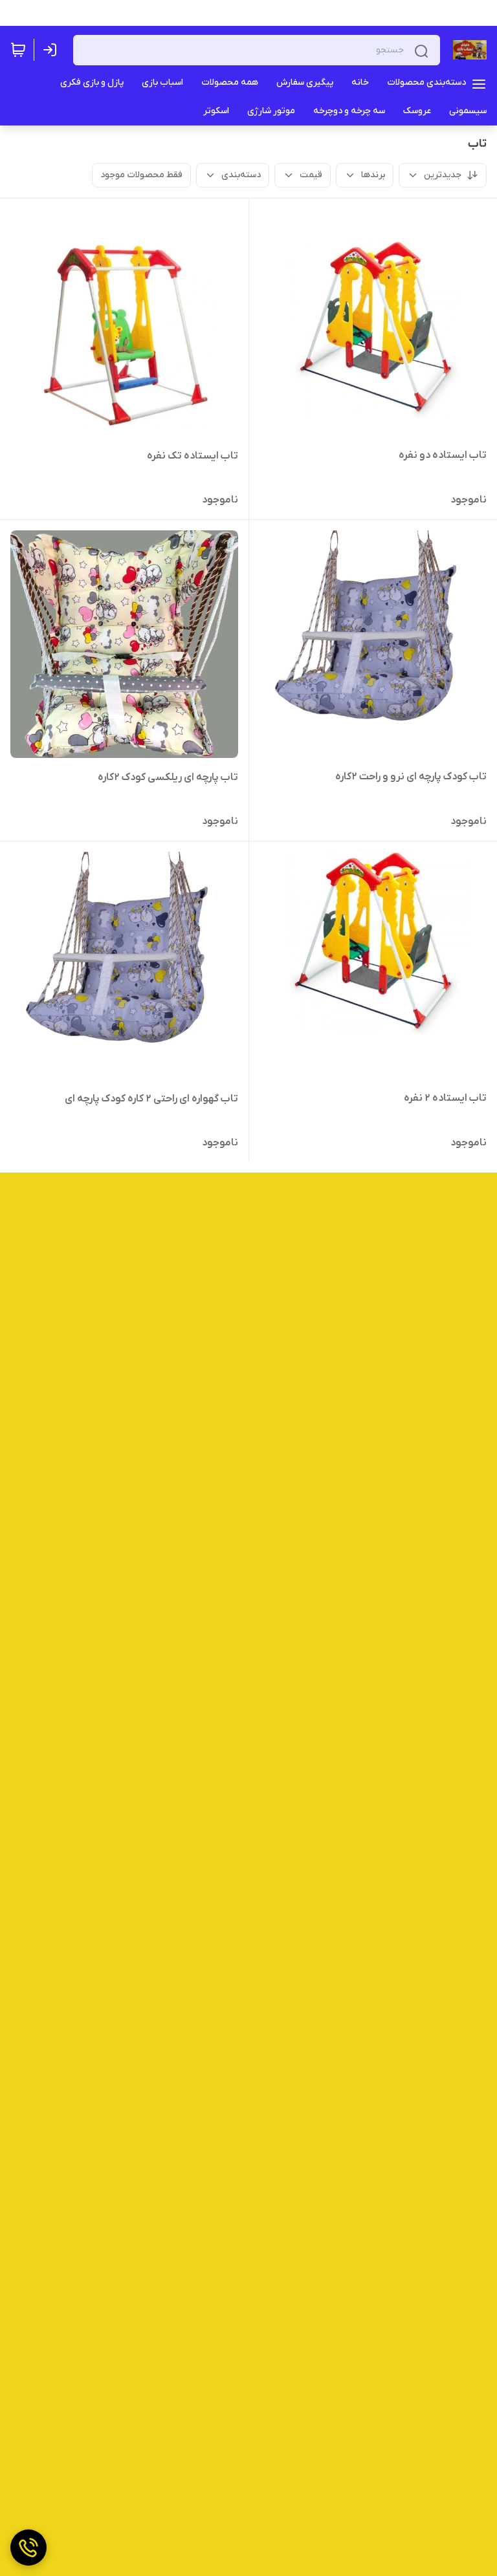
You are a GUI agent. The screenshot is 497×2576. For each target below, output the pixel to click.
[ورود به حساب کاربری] (52, 50)
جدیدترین (443, 175)
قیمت (311, 175)
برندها (373, 175)
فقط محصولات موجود (141, 175)
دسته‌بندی (241, 175)
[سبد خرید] (18, 50)
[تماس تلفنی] (28, 2548)
